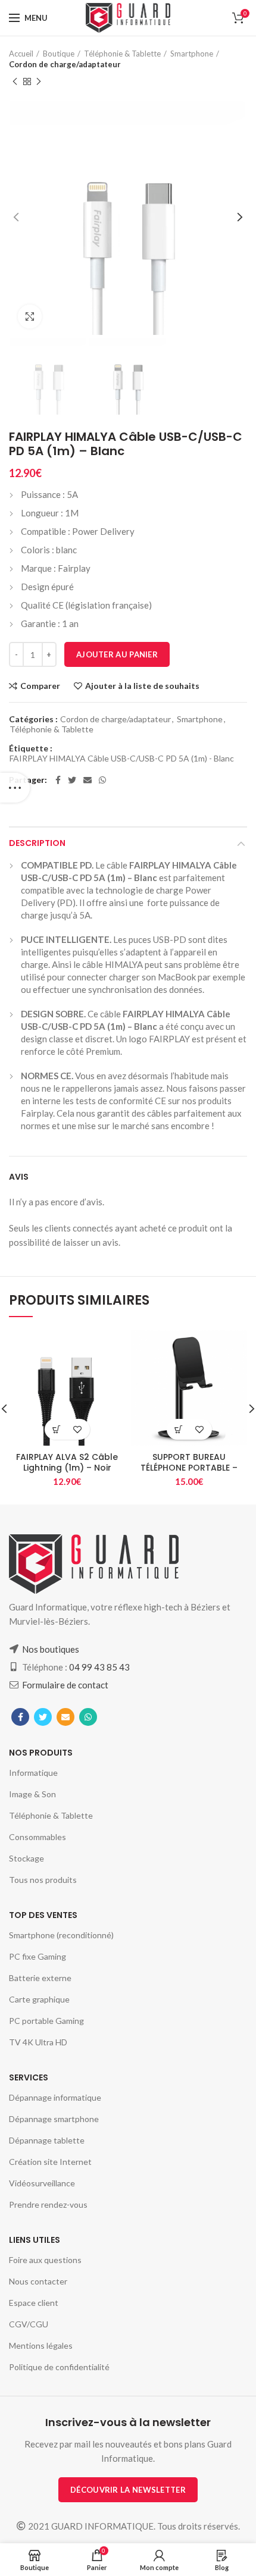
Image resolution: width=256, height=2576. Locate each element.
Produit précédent (15, 82)
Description (37, 843)
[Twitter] (72, 780)
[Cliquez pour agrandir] (30, 316)
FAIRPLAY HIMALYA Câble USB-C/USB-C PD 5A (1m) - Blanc (122, 759)
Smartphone (192, 54)
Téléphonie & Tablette (122, 54)
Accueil (21, 54)
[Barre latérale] (15, 788)
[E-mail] (88, 780)
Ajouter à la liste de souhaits (142, 686)
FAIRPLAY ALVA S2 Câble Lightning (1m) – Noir (67, 1462)
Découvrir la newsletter (128, 2490)
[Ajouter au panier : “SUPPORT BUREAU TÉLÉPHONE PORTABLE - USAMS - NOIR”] (179, 1429)
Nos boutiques (51, 1649)
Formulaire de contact (65, 1685)
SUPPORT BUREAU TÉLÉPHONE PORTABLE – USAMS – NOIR (189, 1468)
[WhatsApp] (102, 780)
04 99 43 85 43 (99, 1667)
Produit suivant (39, 82)
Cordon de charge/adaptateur (65, 64)
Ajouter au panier (117, 654)
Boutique (59, 54)
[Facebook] (58, 780)
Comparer (40, 686)
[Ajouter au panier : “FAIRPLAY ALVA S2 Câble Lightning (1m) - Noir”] (57, 1429)
